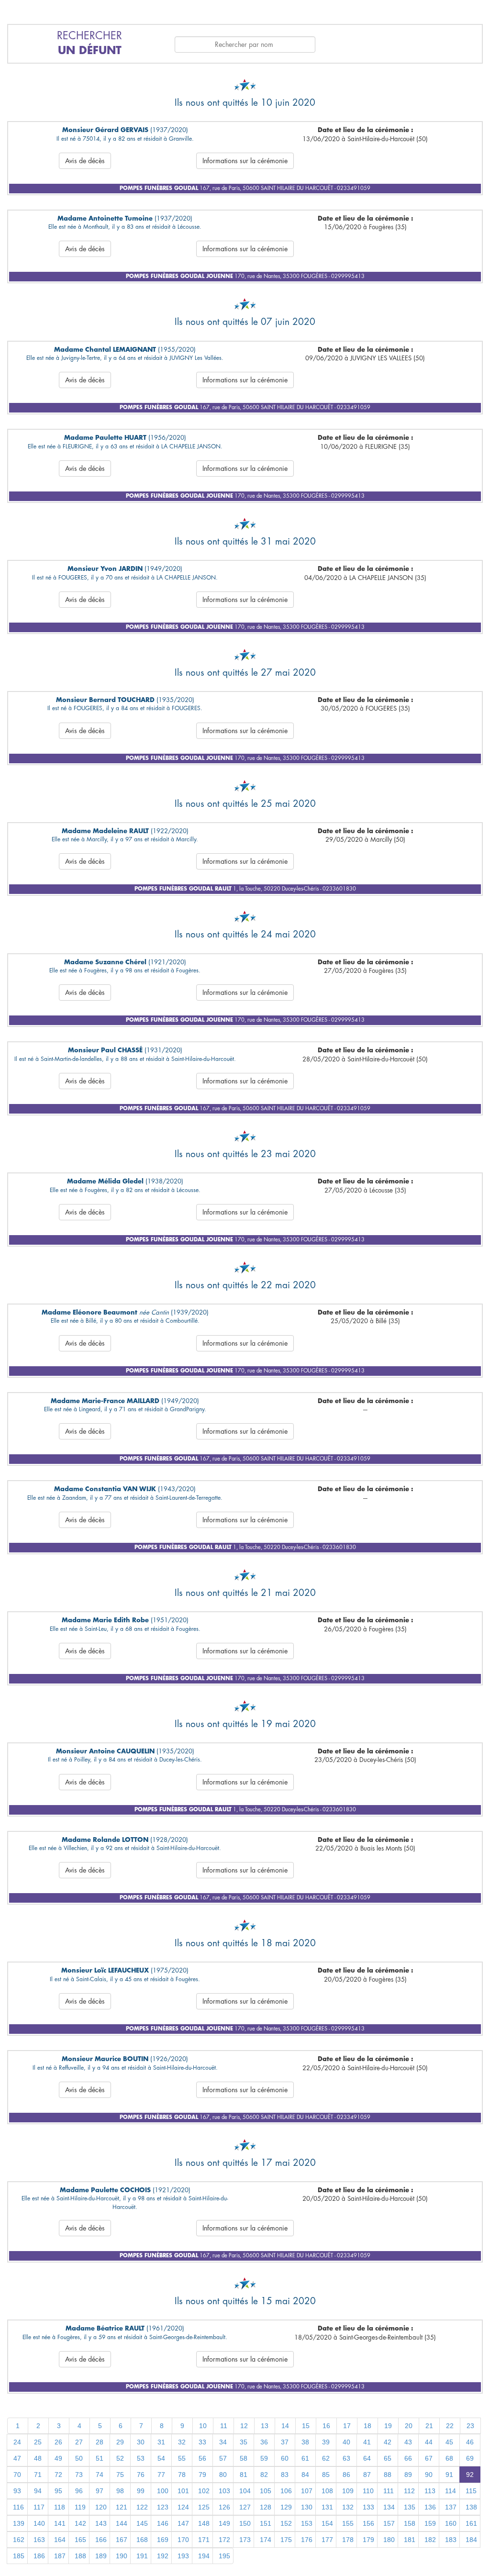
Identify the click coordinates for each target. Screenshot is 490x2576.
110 (368, 2491)
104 (245, 2491)
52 (120, 2458)
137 (451, 2507)
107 (307, 2491)
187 (60, 2556)
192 (163, 2556)
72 (58, 2475)
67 (429, 2458)
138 (471, 2507)
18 (367, 2426)
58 (244, 2458)
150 (245, 2523)
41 (367, 2442)
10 (203, 2426)
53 (141, 2458)
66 (408, 2458)
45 (449, 2442)
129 (286, 2507)
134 (389, 2507)
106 (286, 2491)
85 (326, 2475)
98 (120, 2491)
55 (182, 2458)
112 (409, 2491)
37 (285, 2442)
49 (58, 2458)
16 (326, 2426)
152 (286, 2523)
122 (142, 2507)
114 (451, 2491)
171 (204, 2540)
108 (327, 2491)
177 (327, 2540)
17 (347, 2426)
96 (79, 2491)
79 (202, 2475)
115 (471, 2491)
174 (266, 2540)
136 (430, 2507)
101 (183, 2491)
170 (183, 2540)
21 (429, 2426)
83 (285, 2475)
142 (80, 2523)
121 (122, 2507)
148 (204, 2523)
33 (202, 2442)
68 (449, 2458)
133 (368, 2507)
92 (470, 2475)
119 (80, 2507)
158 (410, 2523)
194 (204, 2556)
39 (326, 2442)
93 (17, 2491)
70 (17, 2475)
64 (367, 2458)
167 (122, 2540)
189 (101, 2556)
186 (39, 2556)
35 (244, 2442)
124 (183, 2507)
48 (38, 2458)
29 (120, 2442)
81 (244, 2475)
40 (346, 2442)
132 (348, 2507)
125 (204, 2507)
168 (142, 2540)
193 (183, 2556)
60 (285, 2458)
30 (141, 2442)
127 (245, 2507)
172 (224, 2540)
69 (470, 2458)
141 (60, 2523)
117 (39, 2507)
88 (388, 2475)
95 (58, 2491)
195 (224, 2556)
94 (38, 2491)
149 (224, 2523)
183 (451, 2540)
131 (327, 2507)
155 (348, 2523)
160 (451, 2523)
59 (264, 2458)
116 (18, 2507)
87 (367, 2475)
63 (346, 2458)
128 (266, 2507)
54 (161, 2458)
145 (142, 2523)
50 (79, 2458)
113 (430, 2491)
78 (182, 2475)
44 (429, 2442)
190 (122, 2556)
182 (430, 2540)
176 (307, 2540)
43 (408, 2442)
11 (224, 2426)
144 (122, 2523)
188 (80, 2556)
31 (161, 2442)
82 (264, 2475)
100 (163, 2491)
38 (305, 2442)
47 (17, 2458)
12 (244, 2426)
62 (326, 2458)
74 (100, 2475)
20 (409, 2426)
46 (470, 2442)
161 (471, 2523)
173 (245, 2540)
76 (141, 2475)
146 (163, 2523)
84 (305, 2475)
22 (450, 2426)
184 (471, 2540)
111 (389, 2491)
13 (265, 2426)
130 (307, 2507)
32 (182, 2442)
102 (204, 2491)
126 (224, 2507)
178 (348, 2540)
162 (19, 2540)
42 (388, 2442)
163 (39, 2540)
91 (449, 2475)
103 (224, 2491)
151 (266, 2523)
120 (101, 2507)
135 (410, 2507)
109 (348, 2491)
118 (60, 2507)
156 (368, 2523)
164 (60, 2540)
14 (285, 2426)
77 (161, 2475)
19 (388, 2426)
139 (19, 2523)
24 (17, 2442)
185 (19, 2556)
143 (101, 2523)
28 (100, 2442)
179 (368, 2540)
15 (306, 2426)
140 (39, 2523)
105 (266, 2491)
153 (307, 2523)
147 (183, 2523)
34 (223, 2442)
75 (120, 2475)
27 (79, 2442)
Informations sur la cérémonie (245, 161)
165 (80, 2540)
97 (100, 2491)
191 (142, 2556)
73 (79, 2475)
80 (223, 2475)
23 (470, 2426)
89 (408, 2475)
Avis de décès (85, 161)
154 (327, 2523)
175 (286, 2540)
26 (58, 2442)
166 (101, 2540)
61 (305, 2458)
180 (389, 2540)
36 (264, 2442)
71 (38, 2475)
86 (346, 2475)
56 (202, 2458)
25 (38, 2442)
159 (430, 2523)
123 (163, 2507)
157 (389, 2523)
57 (223, 2458)
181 (410, 2540)
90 (429, 2475)
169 (163, 2540)
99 (141, 2491)
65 (388, 2458)
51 (100, 2458)
